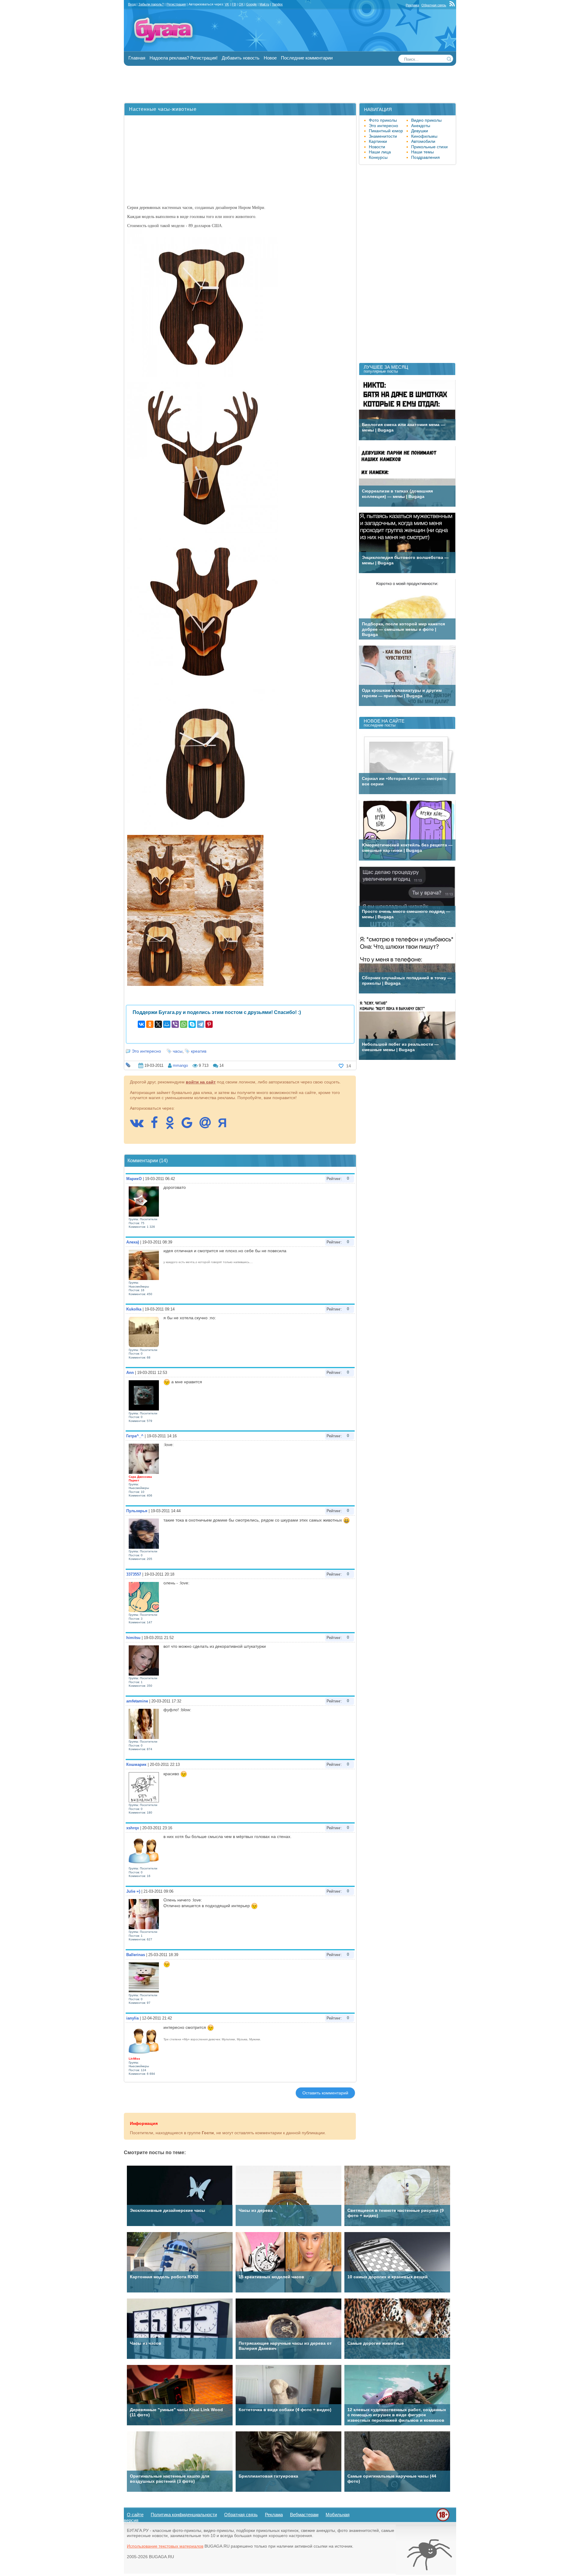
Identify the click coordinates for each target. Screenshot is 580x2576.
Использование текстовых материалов (165, 2546)
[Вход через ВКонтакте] (140, 1126)
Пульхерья (137, 1511)
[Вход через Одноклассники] (173, 1126)
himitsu (133, 1638)
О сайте (135, 2515)
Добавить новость (241, 58)
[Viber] (175, 1024)
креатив (199, 1051)
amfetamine (137, 1701)
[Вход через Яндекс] (225, 1126)
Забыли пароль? (151, 4)
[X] (158, 1024)
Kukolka (134, 1309)
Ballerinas (136, 1955)
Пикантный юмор (386, 131)
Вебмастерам (304, 2515)
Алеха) (133, 1242)
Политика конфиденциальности (184, 2515)
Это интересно (146, 1051)
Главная (137, 58)
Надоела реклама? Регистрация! (184, 58)
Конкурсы (378, 157)
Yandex (277, 4)
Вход (132, 4)
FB (234, 4)
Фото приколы (383, 120)
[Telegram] (201, 1024)
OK (241, 4)
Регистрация (176, 4)
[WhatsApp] (184, 1024)
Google (251, 4)
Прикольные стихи (429, 147)
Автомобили (423, 141)
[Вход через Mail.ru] (208, 1126)
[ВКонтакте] (141, 1024)
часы (178, 1051)
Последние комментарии (307, 58)
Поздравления (425, 157)
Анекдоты (421, 126)
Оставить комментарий (325, 2093)
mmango (180, 1065)
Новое (270, 58)
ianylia (132, 2018)
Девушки (420, 131)
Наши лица (380, 152)
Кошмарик (136, 1764)
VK (227, 4)
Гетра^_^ (135, 1436)
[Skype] (192, 1024)
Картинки (378, 141)
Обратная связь (434, 5)
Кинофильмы (424, 136)
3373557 (134, 1574)
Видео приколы (426, 120)
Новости (377, 147)
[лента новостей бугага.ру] (453, 5)
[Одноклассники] (150, 1024)
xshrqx (133, 1828)
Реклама (412, 5)
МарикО (134, 1179)
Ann (130, 1373)
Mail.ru (264, 4)
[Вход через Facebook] (157, 1126)
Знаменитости (383, 136)
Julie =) (133, 1891)
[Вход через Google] (190, 1126)
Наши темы (422, 152)
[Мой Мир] (167, 1024)
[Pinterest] (209, 1024)
